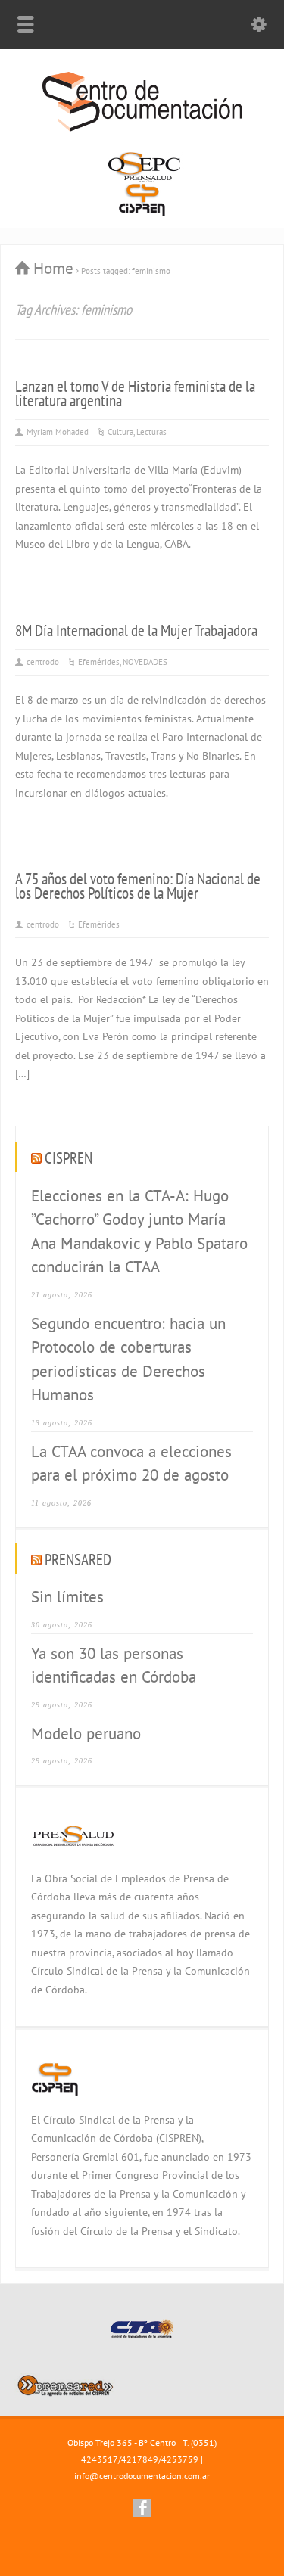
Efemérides (99, 662)
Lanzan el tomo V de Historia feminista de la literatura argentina (135, 393)
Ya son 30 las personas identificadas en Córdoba (114, 1666)
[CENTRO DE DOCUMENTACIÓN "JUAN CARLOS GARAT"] (142, 129)
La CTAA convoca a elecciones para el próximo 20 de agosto (131, 1464)
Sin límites (67, 1597)
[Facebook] (142, 2508)
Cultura (120, 432)
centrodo (43, 662)
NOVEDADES (145, 662)
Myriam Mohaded (58, 432)
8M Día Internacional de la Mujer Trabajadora (136, 631)
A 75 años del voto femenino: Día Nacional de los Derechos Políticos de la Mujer (138, 886)
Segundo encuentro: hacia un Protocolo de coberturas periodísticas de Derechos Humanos (128, 1359)
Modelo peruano (86, 1734)
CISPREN (69, 1158)
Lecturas (151, 432)
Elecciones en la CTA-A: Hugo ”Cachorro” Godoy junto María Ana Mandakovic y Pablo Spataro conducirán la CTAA (139, 1232)
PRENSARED (78, 1560)
